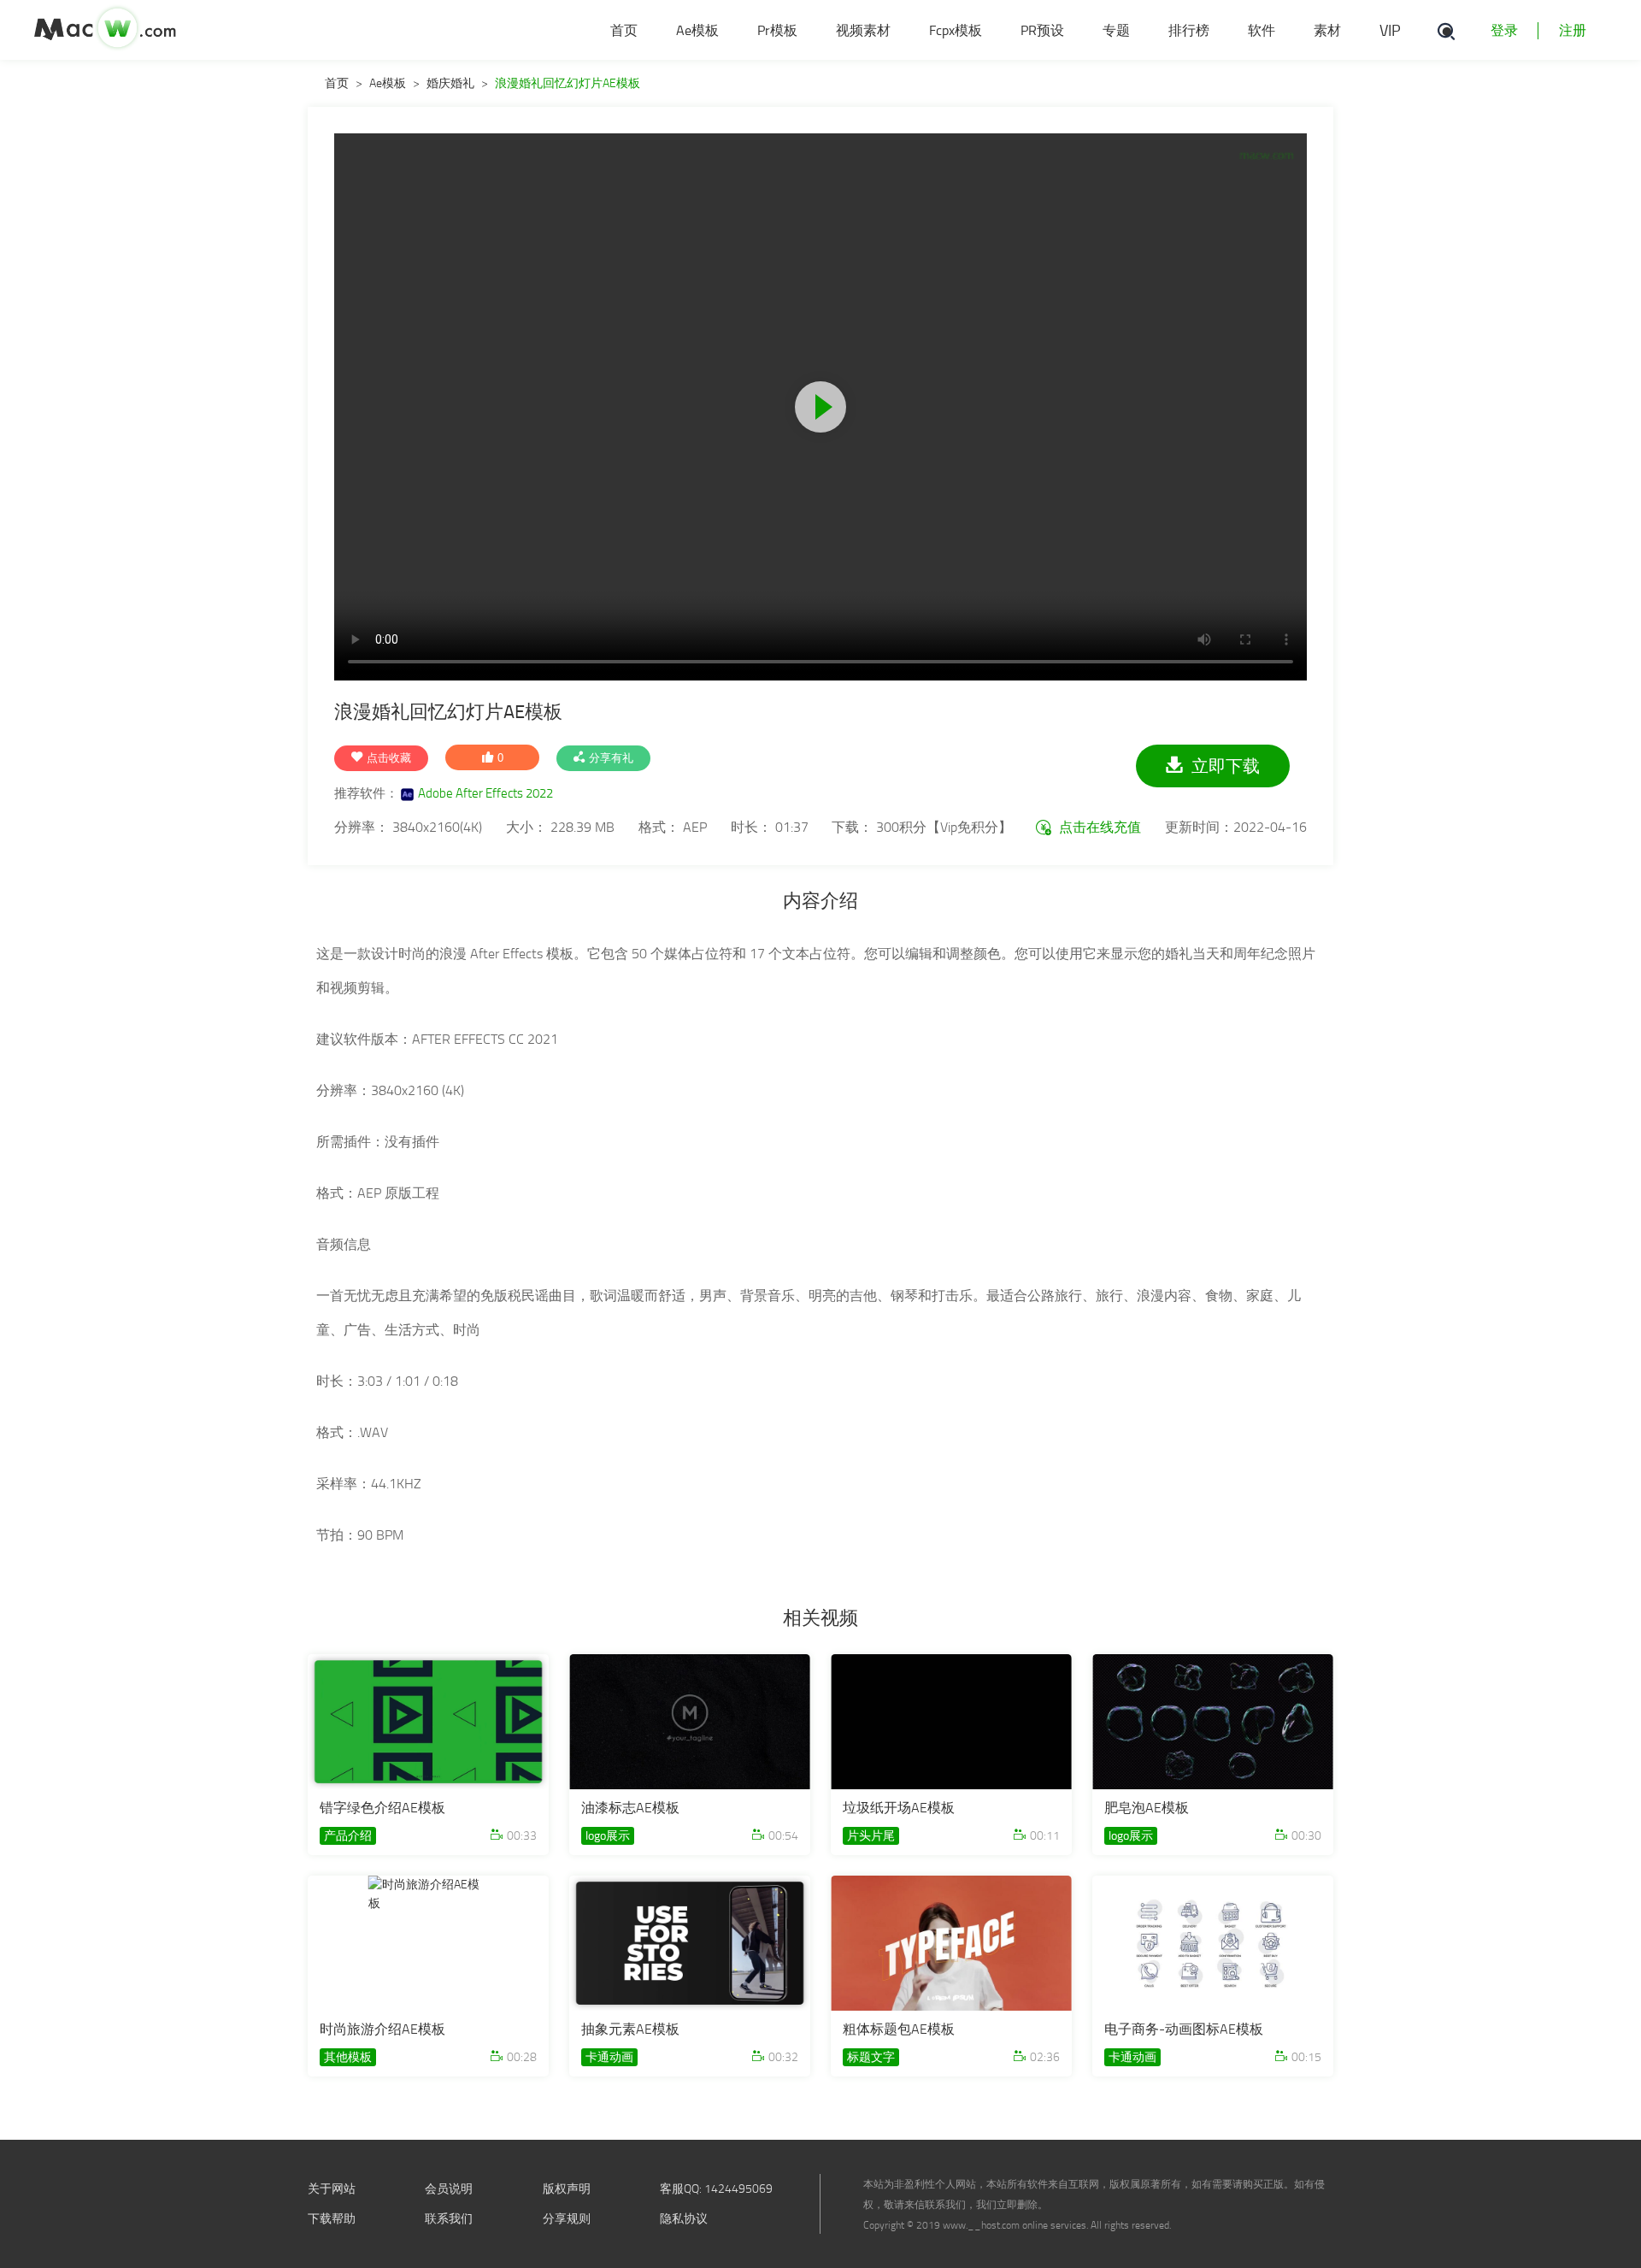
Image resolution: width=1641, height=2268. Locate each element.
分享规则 (567, 2219)
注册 (1573, 30)
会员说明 (449, 2189)
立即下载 (1226, 766)
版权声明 (567, 2189)
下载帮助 (332, 2219)
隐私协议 (684, 2219)
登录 (1504, 30)
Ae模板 (388, 83)
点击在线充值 (1098, 827)
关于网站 (332, 2189)
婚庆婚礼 (450, 83)
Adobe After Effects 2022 (485, 793)
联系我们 (449, 2219)
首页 (337, 83)
